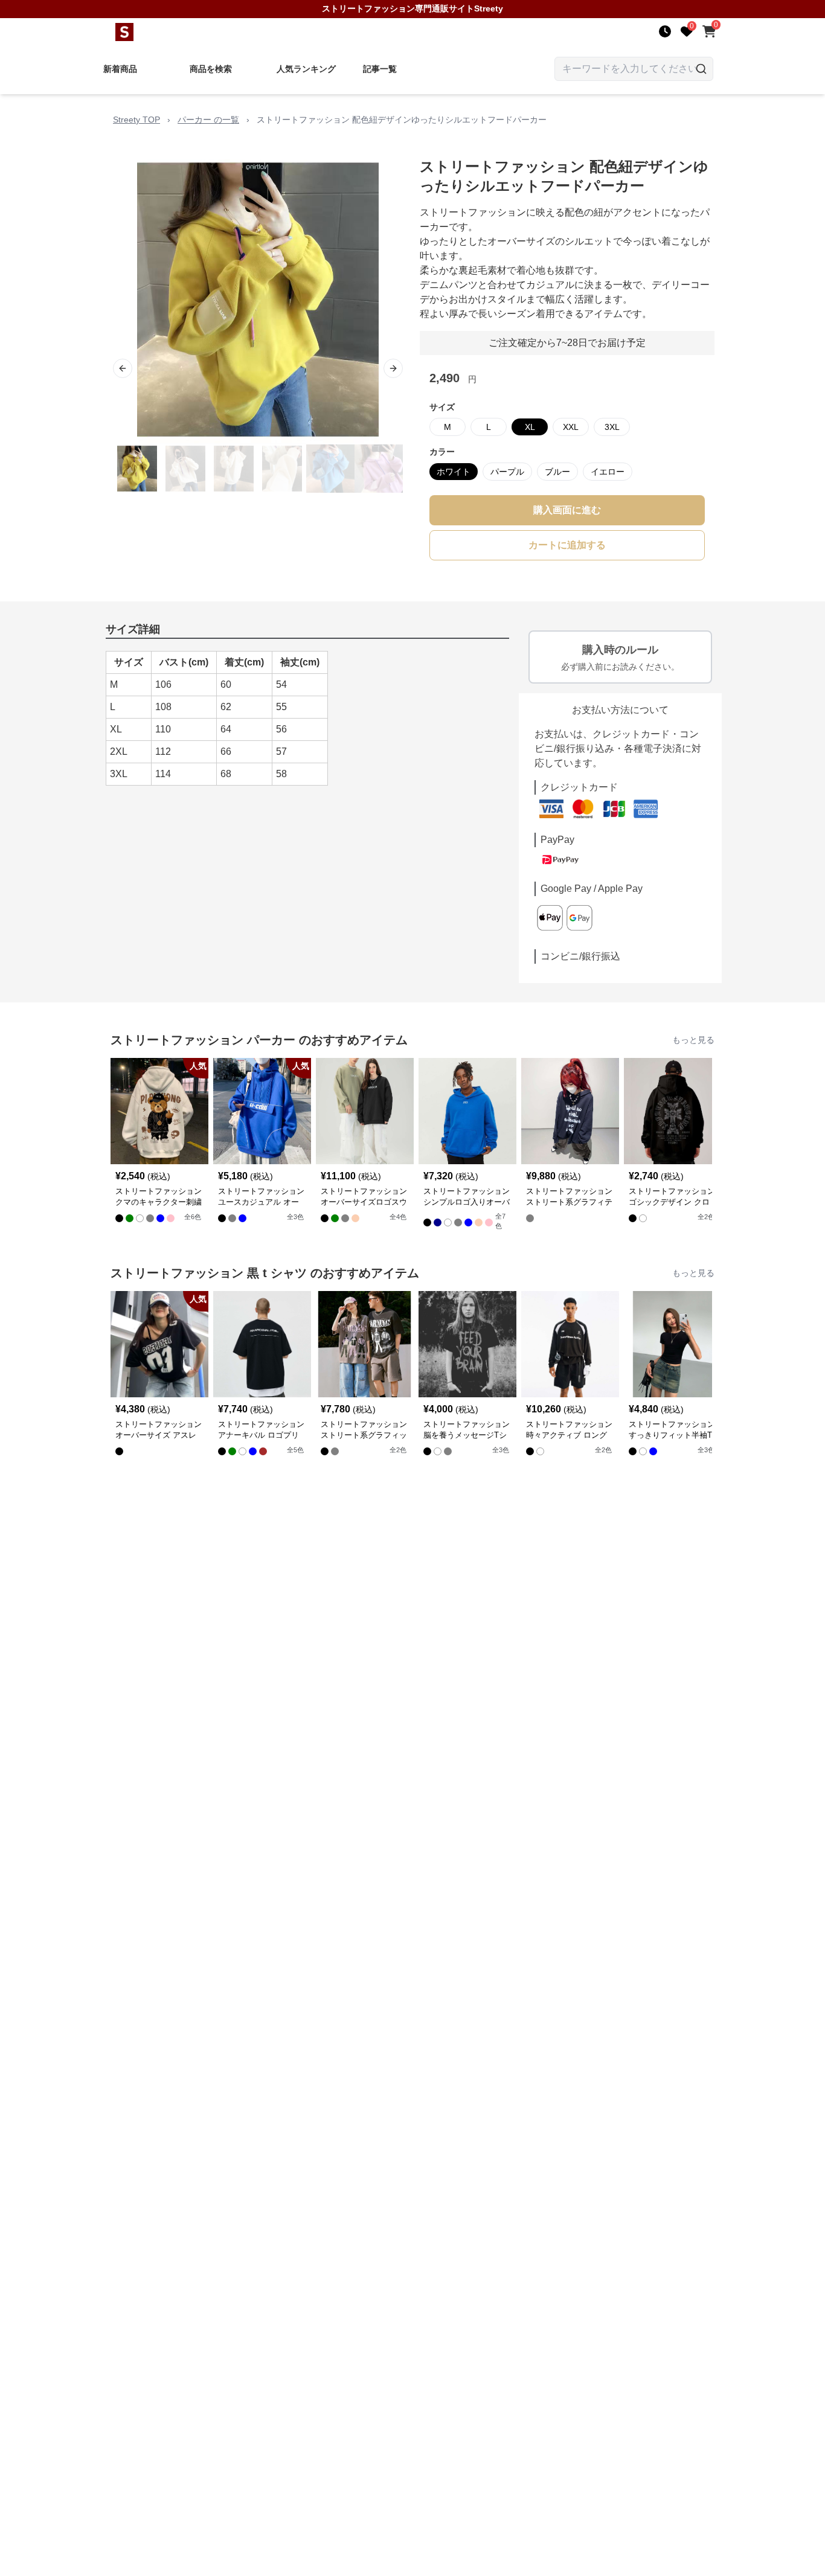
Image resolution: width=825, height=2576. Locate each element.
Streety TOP (136, 120)
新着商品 (120, 69)
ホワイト (454, 472)
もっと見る (693, 1040)
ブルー (557, 472)
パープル (507, 472)
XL (530, 427)
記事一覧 (380, 69)
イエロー (608, 472)
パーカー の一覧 (208, 120)
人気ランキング (306, 69)
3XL (612, 427)
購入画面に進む (567, 510)
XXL (571, 427)
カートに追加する (567, 545)
